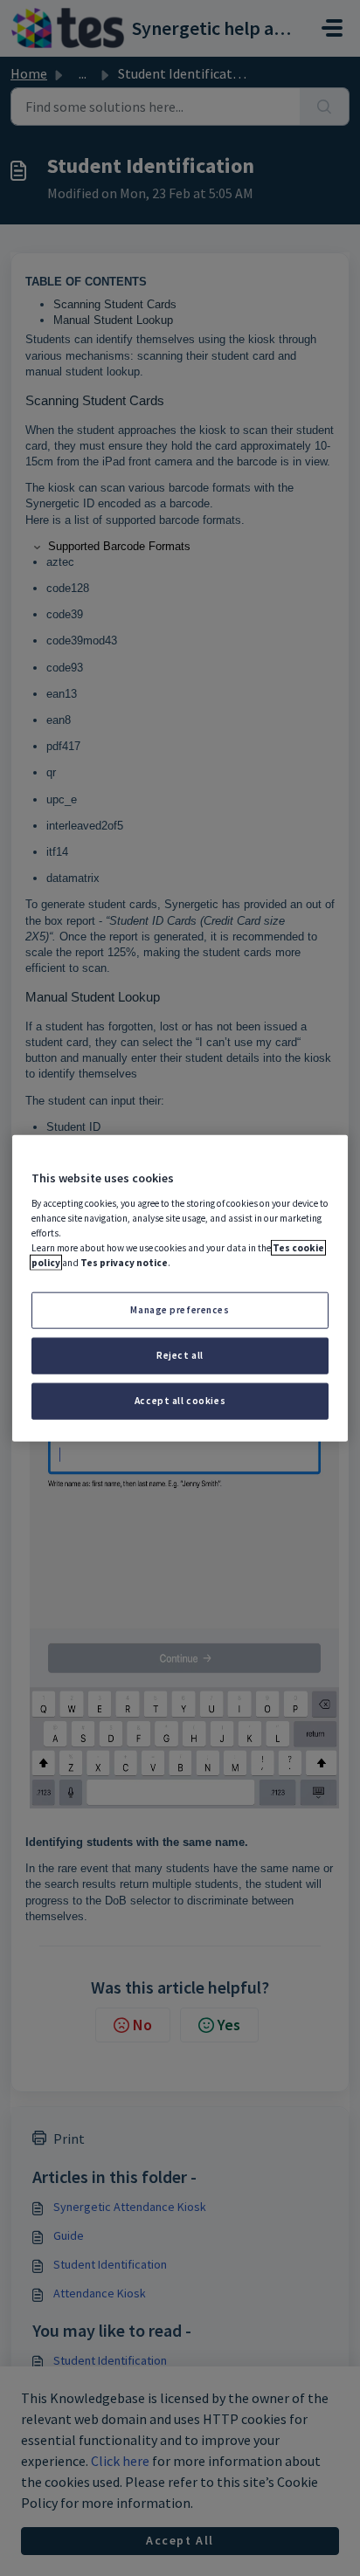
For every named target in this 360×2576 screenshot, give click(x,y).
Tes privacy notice (124, 1263)
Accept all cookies (180, 1400)
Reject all (180, 1354)
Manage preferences (180, 1310)
